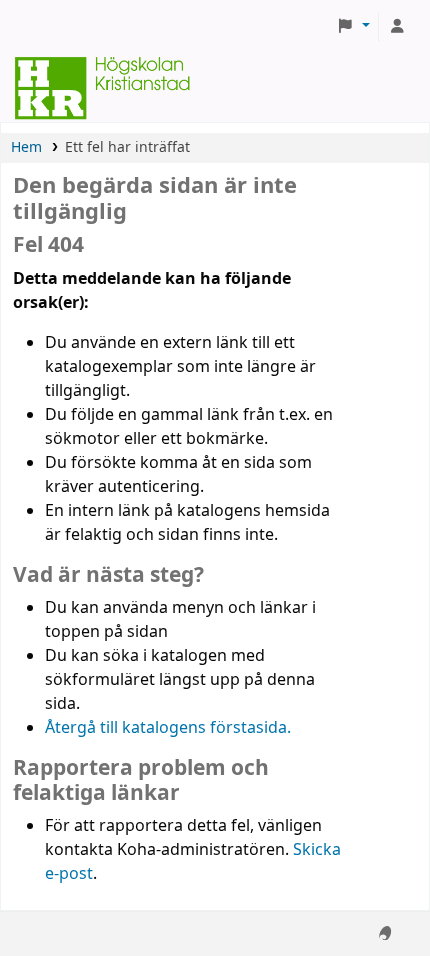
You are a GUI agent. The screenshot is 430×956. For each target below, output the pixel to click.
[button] (353, 27)
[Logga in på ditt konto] (397, 27)
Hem (26, 147)
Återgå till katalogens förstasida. (168, 728)
